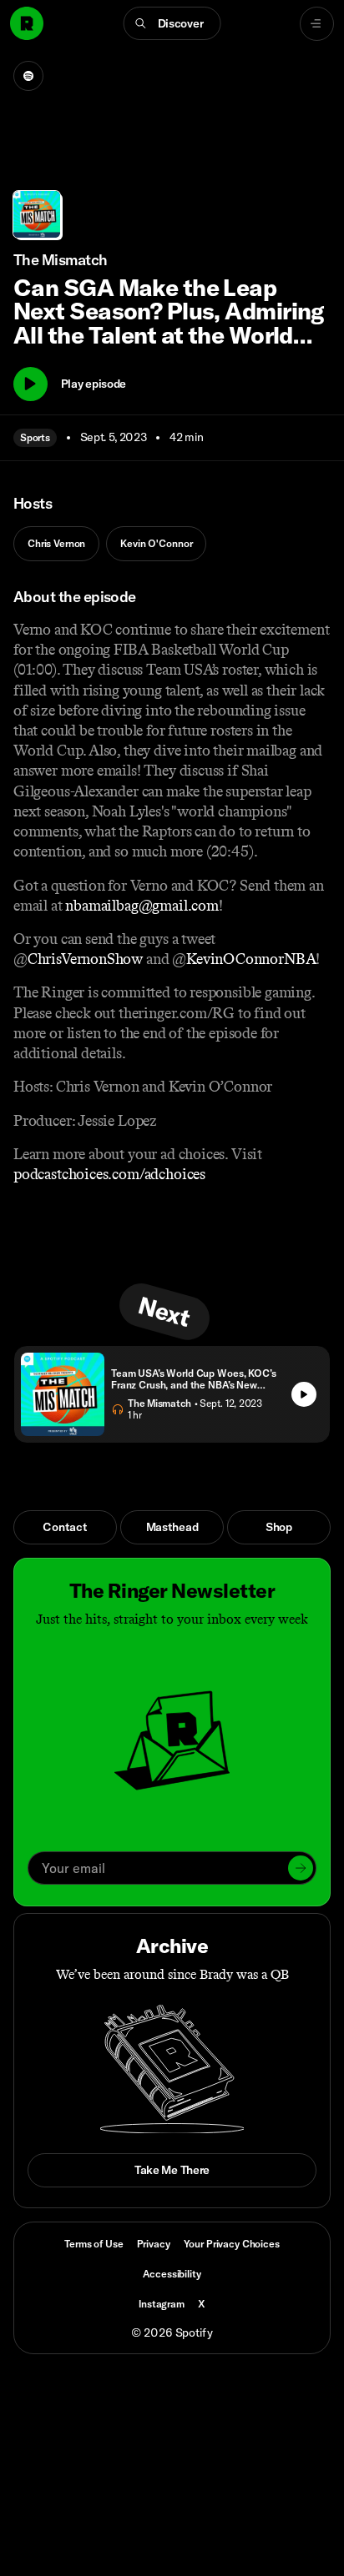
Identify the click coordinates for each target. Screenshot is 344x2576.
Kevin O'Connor (156, 543)
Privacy (154, 2244)
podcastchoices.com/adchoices (109, 1174)
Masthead (172, 1527)
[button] (172, 23)
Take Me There (172, 2170)
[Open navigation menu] (317, 24)
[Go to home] (27, 23)
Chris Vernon (56, 543)
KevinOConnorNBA (251, 959)
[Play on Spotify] (28, 76)
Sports (35, 437)
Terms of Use (94, 2244)
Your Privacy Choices (232, 2244)
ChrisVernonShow (85, 959)
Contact (65, 1527)
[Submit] (301, 1868)
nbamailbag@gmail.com (142, 906)
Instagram (162, 2304)
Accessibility (172, 2274)
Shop (279, 1527)
